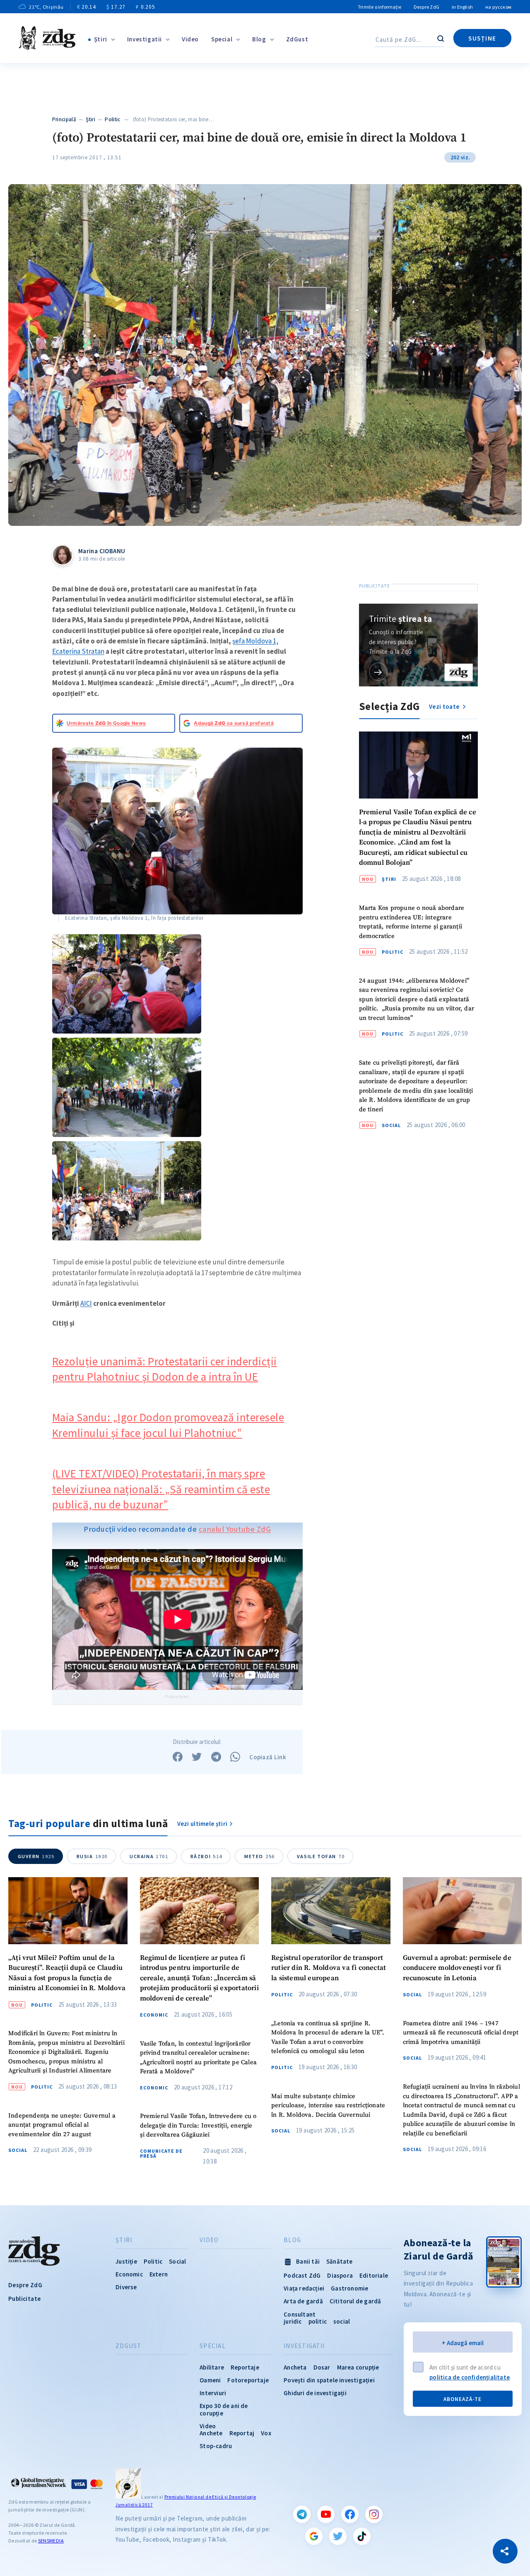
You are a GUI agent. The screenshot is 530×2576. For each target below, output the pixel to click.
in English (462, 7)
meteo (260, 1856)
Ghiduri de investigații (315, 2393)
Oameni (210, 2380)
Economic (154, 2015)
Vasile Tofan (321, 1856)
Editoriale (374, 2275)
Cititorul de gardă (355, 2301)
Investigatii (145, 39)
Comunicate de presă (161, 2154)
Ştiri (101, 39)
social (342, 2321)
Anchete (211, 2433)
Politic (112, 119)
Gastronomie (349, 2288)
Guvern (36, 1856)
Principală (64, 119)
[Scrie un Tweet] (197, 1757)
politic (318, 2321)
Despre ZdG (426, 7)
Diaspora (340, 2275)
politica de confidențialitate (470, 2377)
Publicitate (24, 2299)
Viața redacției (304, 2288)
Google (314, 2536)
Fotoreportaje (248, 2380)
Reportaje (245, 2367)
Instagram (374, 2514)
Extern (159, 2274)
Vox (266, 2433)
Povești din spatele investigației (329, 2380)
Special (222, 39)
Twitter (338, 2536)
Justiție (126, 2261)
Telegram (302, 2514)
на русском (498, 7)
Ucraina (149, 1856)
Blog (259, 39)
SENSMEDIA (51, 2541)
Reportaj (242, 2433)
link (378, 672)
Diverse (126, 2287)
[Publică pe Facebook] (178, 1757)
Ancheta (295, 2367)
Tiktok (362, 2536)
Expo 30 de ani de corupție (224, 2409)
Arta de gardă (303, 2301)
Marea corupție (358, 2367)
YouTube (326, 2514)
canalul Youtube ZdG (235, 1529)
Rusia (92, 1856)
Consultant (300, 2314)
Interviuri (213, 2393)
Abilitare (212, 2367)
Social (391, 1125)
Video (190, 39)
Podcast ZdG (302, 2275)
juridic (293, 2321)
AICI (86, 1303)
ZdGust (297, 39)
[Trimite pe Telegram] (216, 1757)
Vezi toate (445, 706)
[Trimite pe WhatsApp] (235, 1757)
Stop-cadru (216, 2446)
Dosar (322, 2367)
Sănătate (340, 2261)
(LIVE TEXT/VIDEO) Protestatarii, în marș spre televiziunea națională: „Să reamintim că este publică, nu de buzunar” (161, 1489)
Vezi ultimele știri (202, 1824)
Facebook (350, 2514)
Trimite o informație (379, 7)
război (206, 1856)
